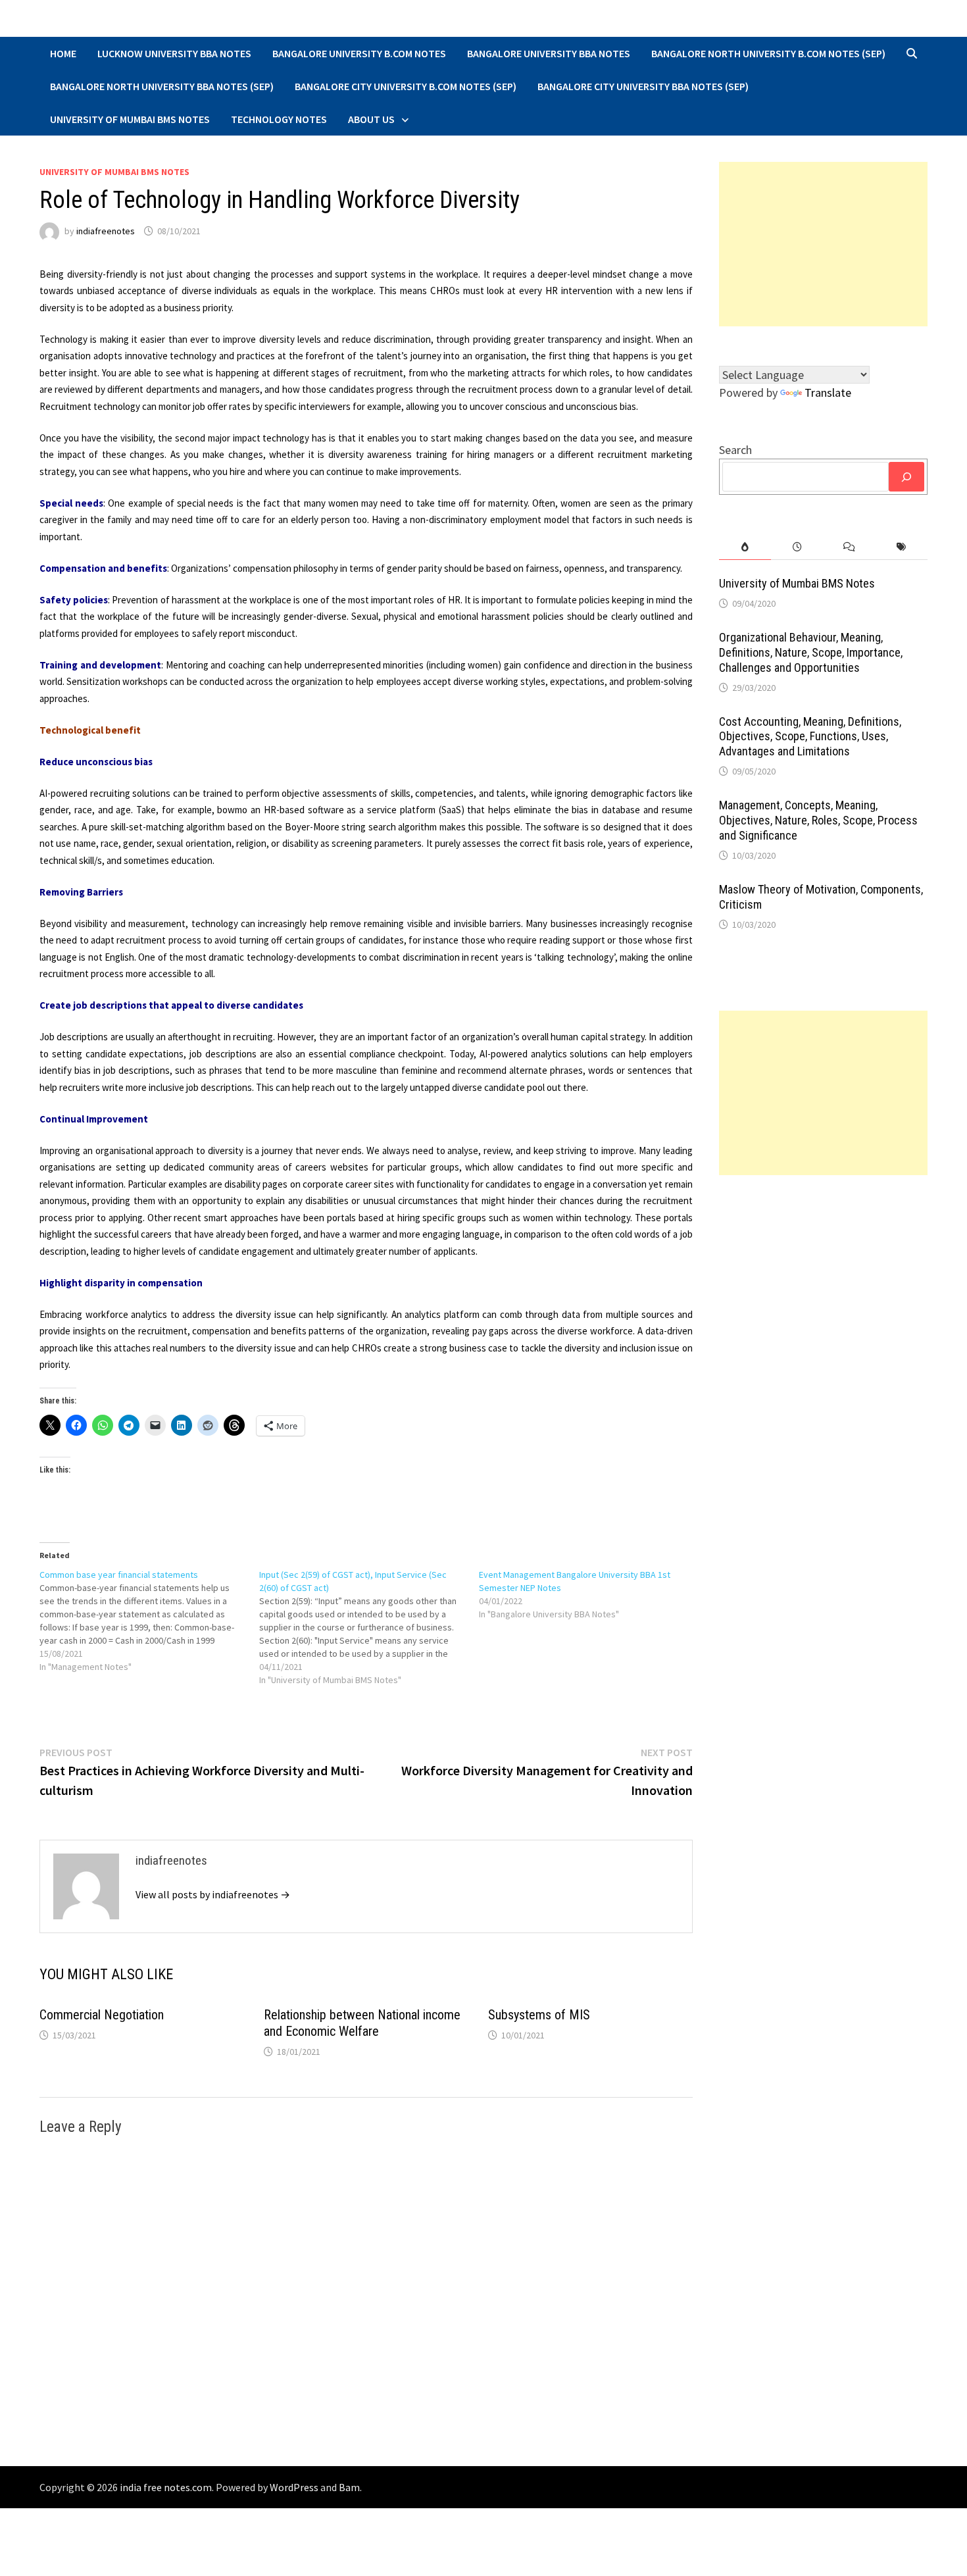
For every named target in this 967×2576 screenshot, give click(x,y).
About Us (371, 119)
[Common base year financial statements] (149, 1621)
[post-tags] (902, 547)
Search (735, 450)
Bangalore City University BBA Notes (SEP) (643, 86)
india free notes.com (166, 2487)
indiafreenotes (106, 231)
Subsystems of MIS (539, 2015)
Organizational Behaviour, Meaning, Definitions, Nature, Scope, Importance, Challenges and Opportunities (811, 652)
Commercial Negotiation (102, 2015)
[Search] (906, 477)
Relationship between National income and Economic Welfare (362, 2023)
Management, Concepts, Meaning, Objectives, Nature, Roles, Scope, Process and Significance (818, 820)
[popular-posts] (745, 547)
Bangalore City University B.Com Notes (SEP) (406, 86)
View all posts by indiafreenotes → (213, 1894)
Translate (828, 392)
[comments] (849, 547)
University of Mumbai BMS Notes (130, 119)
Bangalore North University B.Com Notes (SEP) (768, 53)
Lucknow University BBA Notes (174, 53)
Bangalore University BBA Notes (549, 53)
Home (63, 53)
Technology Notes (279, 119)
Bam (349, 2487)
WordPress (294, 2487)
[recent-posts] (797, 547)
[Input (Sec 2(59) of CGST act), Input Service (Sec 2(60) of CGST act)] (369, 1627)
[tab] (745, 547)
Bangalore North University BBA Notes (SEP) (162, 86)
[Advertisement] (824, 244)
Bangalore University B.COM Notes (359, 53)
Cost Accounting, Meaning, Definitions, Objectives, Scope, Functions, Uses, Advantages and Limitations (810, 737)
